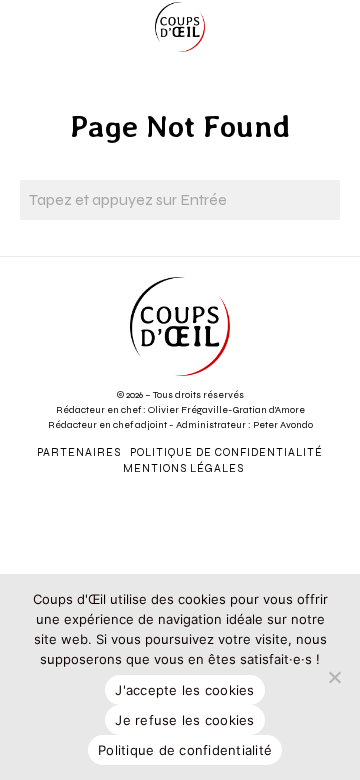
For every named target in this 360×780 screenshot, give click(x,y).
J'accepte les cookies (184, 690)
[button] (320, 200)
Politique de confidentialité (185, 750)
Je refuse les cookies (184, 720)
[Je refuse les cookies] (335, 677)
